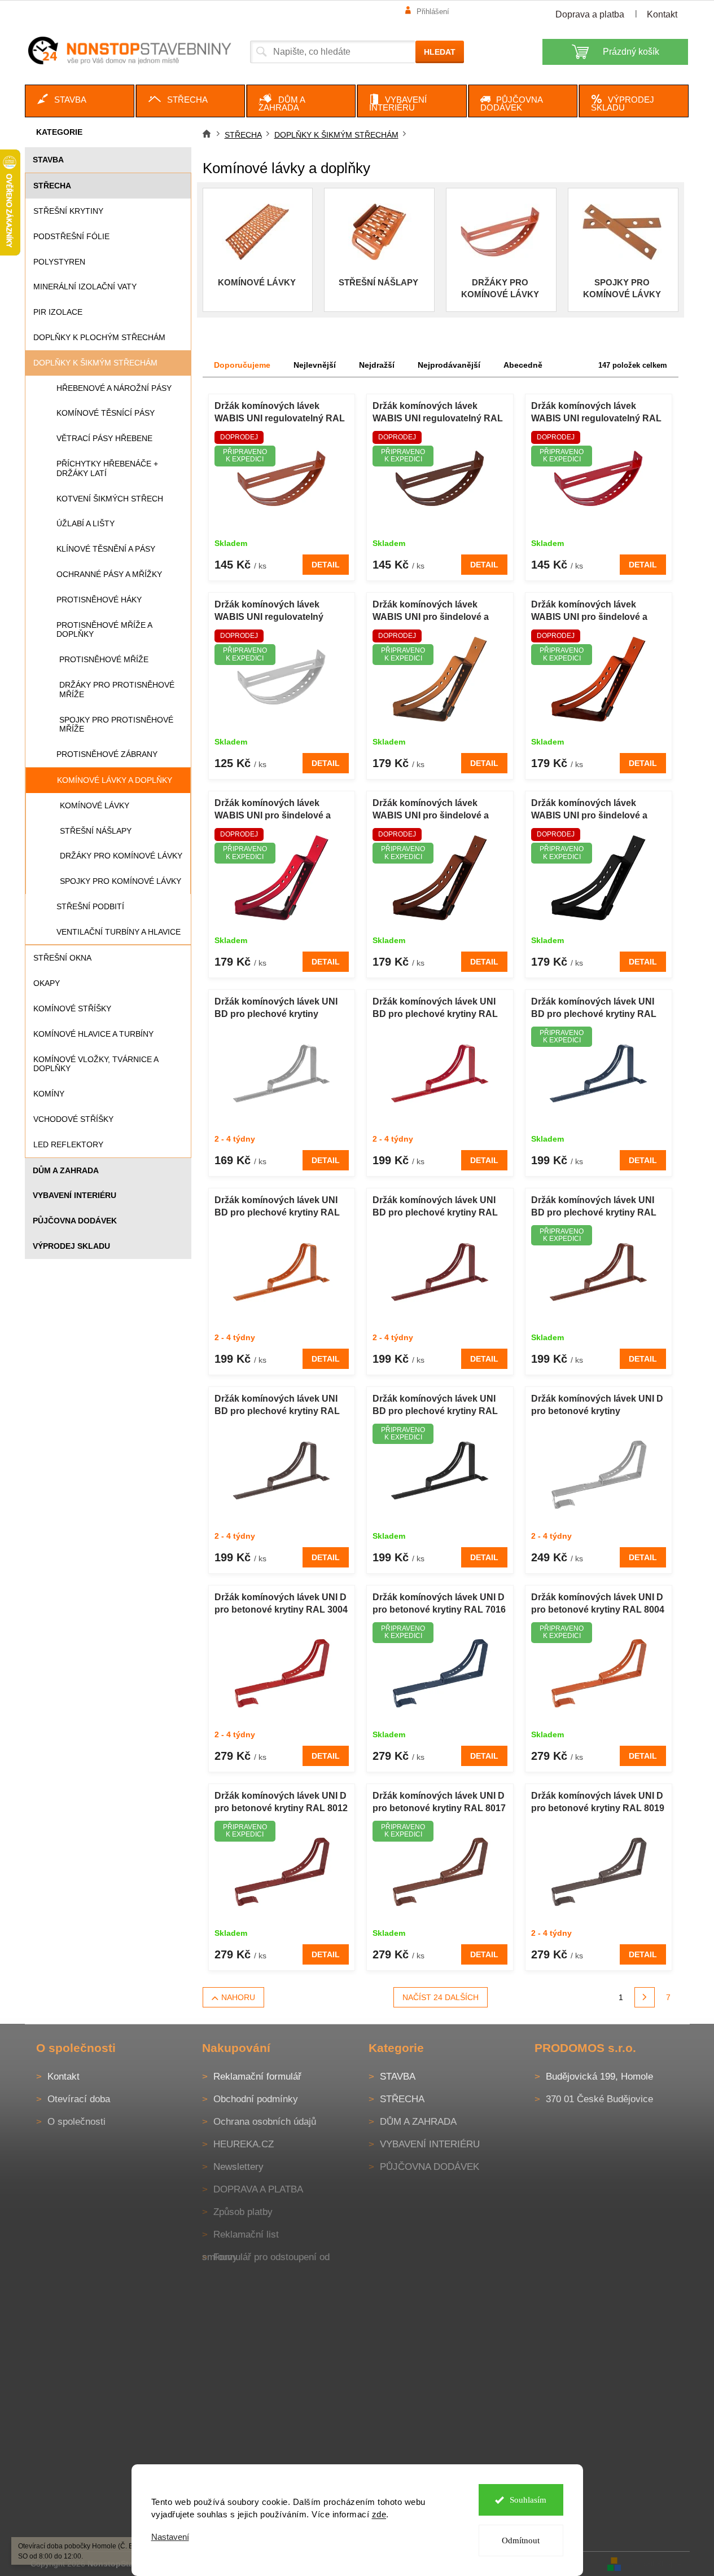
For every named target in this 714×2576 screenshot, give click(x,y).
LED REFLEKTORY (68, 1144)
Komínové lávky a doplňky (115, 780)
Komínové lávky (95, 805)
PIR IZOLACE (58, 312)
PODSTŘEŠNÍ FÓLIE (71, 236)
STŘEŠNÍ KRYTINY (68, 211)
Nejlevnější (315, 365)
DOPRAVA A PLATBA (258, 2189)
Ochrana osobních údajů (265, 2122)
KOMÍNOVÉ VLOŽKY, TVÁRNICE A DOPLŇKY (96, 1064)
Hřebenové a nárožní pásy (114, 388)
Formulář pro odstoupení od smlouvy (266, 2257)
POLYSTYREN (59, 262)
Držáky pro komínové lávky (121, 856)
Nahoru (238, 1997)
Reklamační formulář (257, 2077)
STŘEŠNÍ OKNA (62, 958)
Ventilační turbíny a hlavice (119, 932)
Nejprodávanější (449, 365)
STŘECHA (52, 186)
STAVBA (48, 160)
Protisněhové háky (99, 600)
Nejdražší (377, 365)
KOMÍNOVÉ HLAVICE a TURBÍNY (93, 1034)
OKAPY (47, 983)
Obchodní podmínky (256, 2099)
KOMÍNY (49, 1094)
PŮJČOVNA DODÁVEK (75, 1221)
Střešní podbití (90, 906)
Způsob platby (243, 2212)
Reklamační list (246, 2234)
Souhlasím (528, 2500)
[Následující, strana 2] (645, 1997)
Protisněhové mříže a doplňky (104, 630)
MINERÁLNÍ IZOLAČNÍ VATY (85, 287)
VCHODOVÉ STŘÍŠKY (73, 1119)
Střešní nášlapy (96, 831)
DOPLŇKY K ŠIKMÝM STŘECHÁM (95, 363)
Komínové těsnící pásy (106, 413)
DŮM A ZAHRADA (66, 1170)
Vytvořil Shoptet (656, 2564)
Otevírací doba (79, 2099)
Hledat (440, 52)
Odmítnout (521, 2540)
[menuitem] (80, 101)
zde (379, 2514)
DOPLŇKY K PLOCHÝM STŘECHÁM (99, 337)
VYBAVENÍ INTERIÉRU (75, 1195)
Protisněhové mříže (104, 659)
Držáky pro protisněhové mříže (117, 690)
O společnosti (76, 2122)
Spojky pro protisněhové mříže (116, 725)
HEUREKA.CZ (244, 2144)
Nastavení (170, 2537)
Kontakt (662, 14)
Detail (326, 565)
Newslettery (238, 2167)
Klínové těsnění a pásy (106, 549)
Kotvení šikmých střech (110, 499)
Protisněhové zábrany (107, 754)
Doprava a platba (590, 14)
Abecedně (523, 365)
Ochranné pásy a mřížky (109, 574)
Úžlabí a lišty (86, 523)
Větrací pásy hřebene (104, 438)
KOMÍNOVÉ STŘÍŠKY (72, 1009)
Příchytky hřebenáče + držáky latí (107, 468)
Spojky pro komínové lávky (121, 881)
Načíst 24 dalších (441, 1997)
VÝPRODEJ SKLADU (71, 1246)
